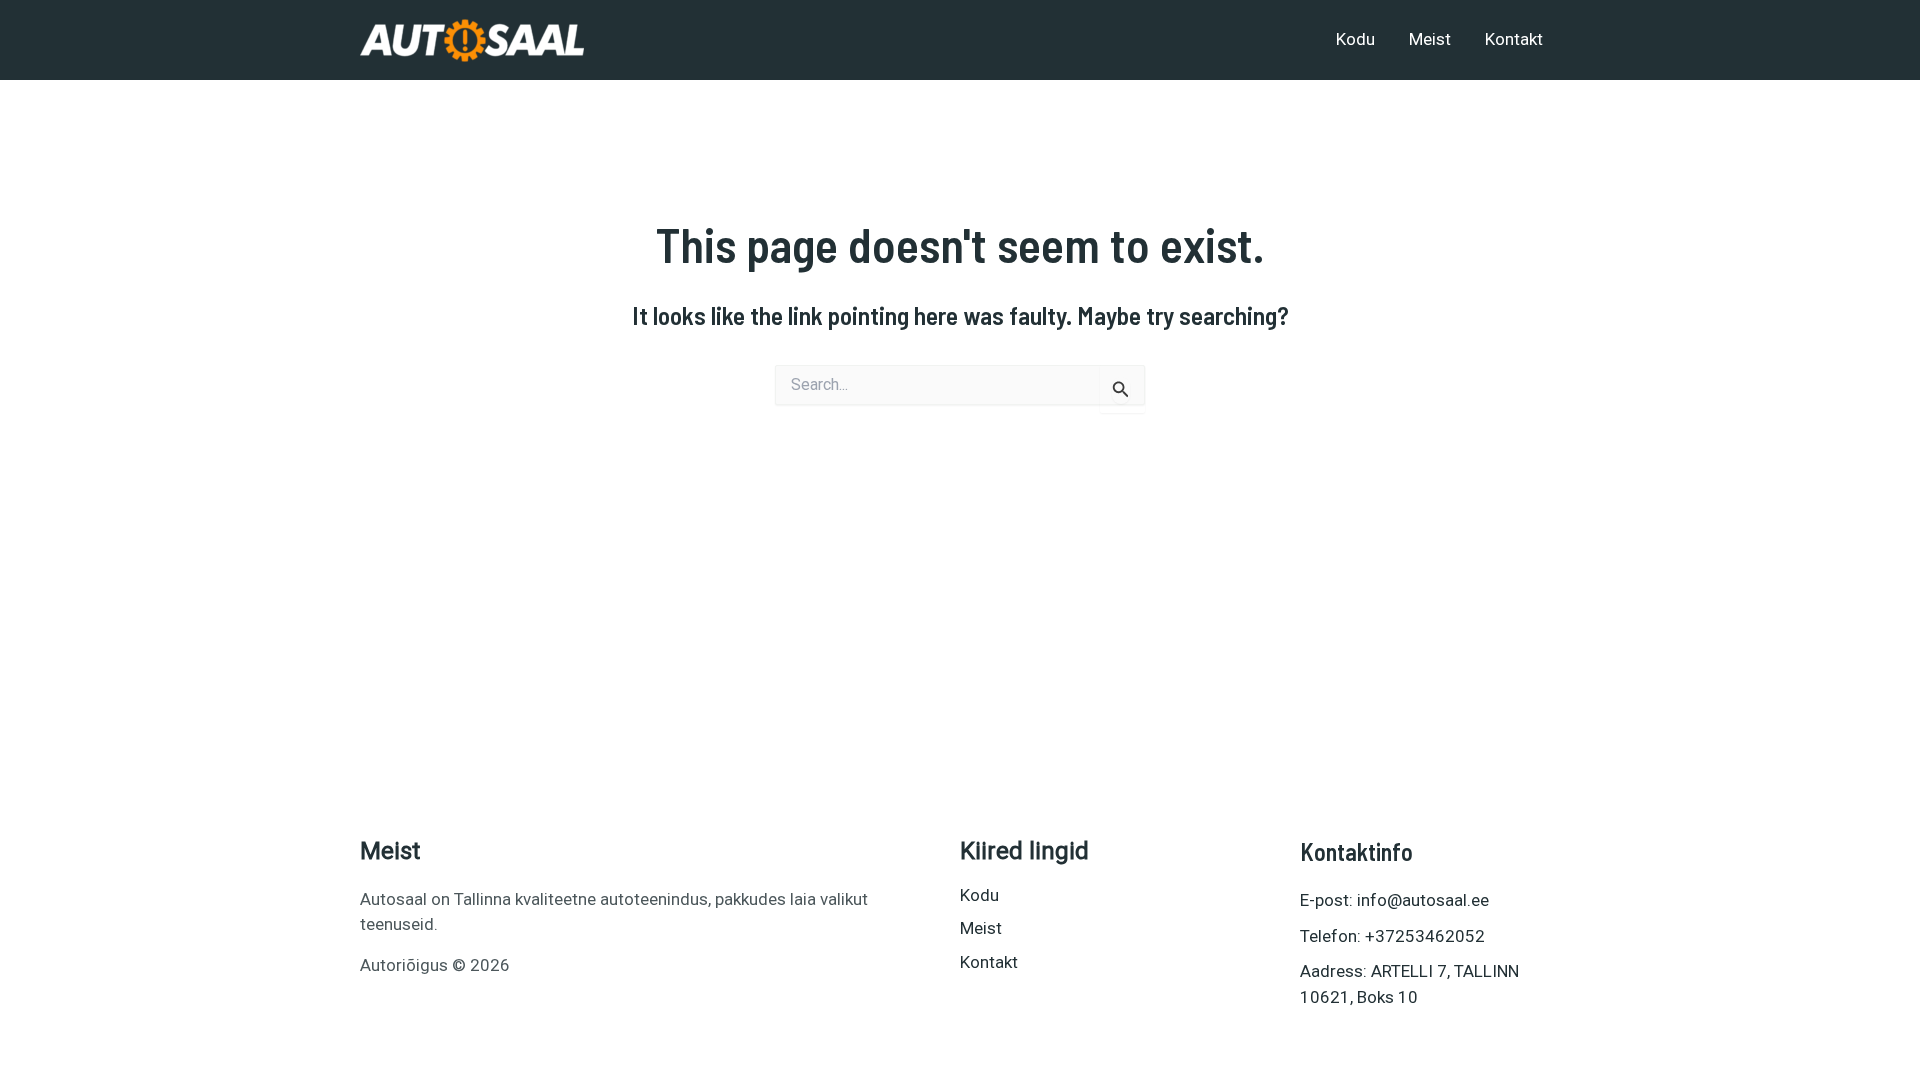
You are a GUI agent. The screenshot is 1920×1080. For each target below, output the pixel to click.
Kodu (1355, 39)
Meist (1430, 39)
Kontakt (1514, 39)
